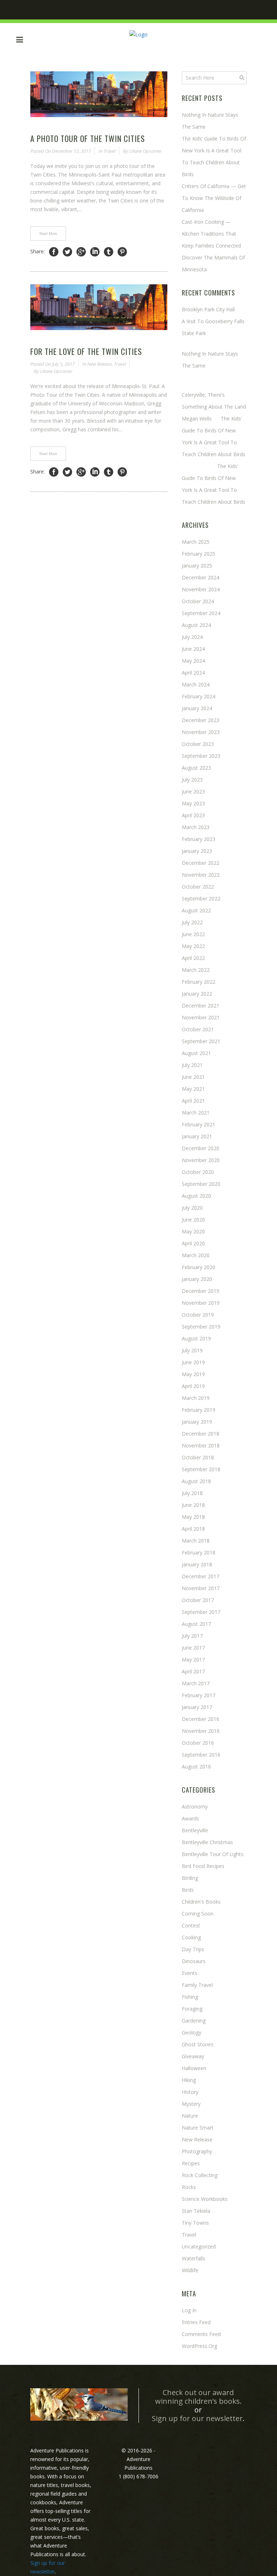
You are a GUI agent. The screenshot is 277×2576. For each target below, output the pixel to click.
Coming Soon (198, 1914)
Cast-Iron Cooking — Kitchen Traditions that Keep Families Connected (211, 234)
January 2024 (197, 708)
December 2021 (201, 1006)
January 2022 (197, 994)
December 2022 (201, 863)
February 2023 (199, 839)
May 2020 (193, 1231)
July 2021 (192, 1065)
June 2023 (193, 791)
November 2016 (201, 1731)
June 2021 (193, 1077)
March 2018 (196, 1541)
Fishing (190, 1997)
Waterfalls (194, 2258)
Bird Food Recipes (203, 1866)
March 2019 (196, 1398)
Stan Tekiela (196, 2211)
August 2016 (196, 1767)
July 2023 (192, 780)
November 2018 (201, 1445)
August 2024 (196, 625)
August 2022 (196, 910)
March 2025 (196, 542)
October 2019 (198, 1315)
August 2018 (196, 1481)
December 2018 (201, 1434)
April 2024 (193, 673)
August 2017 (196, 1624)
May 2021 (193, 1089)
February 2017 (199, 1695)
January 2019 (197, 1422)
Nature (190, 2116)
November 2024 (201, 589)
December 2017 (201, 1576)
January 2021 (197, 1136)
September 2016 (201, 1755)
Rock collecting (200, 2175)
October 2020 (198, 1172)
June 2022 (193, 934)
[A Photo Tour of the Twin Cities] (99, 94)
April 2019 (193, 1386)
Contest (191, 1925)
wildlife (190, 2270)
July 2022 (192, 922)
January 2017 (197, 1707)
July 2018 (192, 1493)
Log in (189, 2310)
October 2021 (198, 1029)
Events (190, 1973)
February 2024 (199, 696)
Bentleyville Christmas (207, 1842)
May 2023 (193, 803)
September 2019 (201, 1327)
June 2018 (193, 1505)
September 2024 (201, 613)
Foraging (192, 2009)
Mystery (191, 2104)
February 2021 (199, 1124)
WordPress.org (199, 2346)
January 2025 (197, 566)
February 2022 (199, 982)
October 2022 (198, 887)
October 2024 (198, 601)
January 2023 (197, 851)
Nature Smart (198, 2128)
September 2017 (201, 1612)
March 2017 (196, 1683)
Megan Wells (197, 419)
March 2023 (196, 827)
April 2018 (193, 1529)
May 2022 (193, 946)
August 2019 (196, 1338)
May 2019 (193, 1374)
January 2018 (197, 1564)
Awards (190, 1818)
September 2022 (201, 898)
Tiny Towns (195, 2223)
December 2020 (201, 1148)
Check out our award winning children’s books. (198, 2397)
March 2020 (196, 1255)
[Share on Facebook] (54, 252)
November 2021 (201, 1017)
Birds (188, 1890)
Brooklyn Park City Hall (208, 309)
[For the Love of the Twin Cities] (99, 307)
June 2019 (193, 1362)
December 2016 (201, 1719)
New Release (100, 364)
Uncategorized (199, 2246)
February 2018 (199, 1552)
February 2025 (199, 554)
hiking (189, 2080)
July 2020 (192, 1208)
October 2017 (198, 1600)
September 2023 (201, 756)
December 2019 (201, 1291)
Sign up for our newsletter (197, 2418)
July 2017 (192, 1636)
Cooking (191, 1937)
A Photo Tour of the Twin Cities (88, 138)
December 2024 (201, 577)
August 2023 (196, 768)
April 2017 (193, 1671)
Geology (192, 2032)
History (190, 2092)
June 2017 (193, 1648)
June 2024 (193, 649)
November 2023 (201, 732)
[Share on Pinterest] (122, 252)
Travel (109, 151)
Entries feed (196, 2322)
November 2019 (201, 1303)
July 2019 (192, 1350)
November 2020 (201, 1160)
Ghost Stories (198, 2044)
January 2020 (197, 1279)
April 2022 (193, 958)
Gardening (194, 2021)
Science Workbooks (205, 2199)
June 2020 (193, 1220)
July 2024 (192, 637)
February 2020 (199, 1267)
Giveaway (193, 2056)
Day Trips (193, 1949)
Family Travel (197, 1985)
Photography (197, 2151)
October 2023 (198, 744)
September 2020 (201, 1184)
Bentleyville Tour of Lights (213, 1854)
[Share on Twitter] (67, 252)
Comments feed (201, 2334)
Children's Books (201, 1902)
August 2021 (196, 1053)
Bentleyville (195, 1830)
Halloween (194, 2068)
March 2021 (196, 1113)
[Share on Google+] (81, 252)
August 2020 (196, 1196)
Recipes (191, 2163)
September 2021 (201, 1041)
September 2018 (201, 1469)
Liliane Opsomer (145, 151)
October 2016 (198, 1743)
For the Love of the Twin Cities (86, 351)
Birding (190, 1878)
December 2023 (201, 720)
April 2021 (193, 1101)
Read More (48, 233)
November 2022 (201, 875)
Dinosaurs (194, 1961)
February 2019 (199, 1410)
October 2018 (198, 1457)
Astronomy (195, 1807)
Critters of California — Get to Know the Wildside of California (214, 198)
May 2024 (193, 661)
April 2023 (193, 815)
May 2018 (193, 1517)
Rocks (189, 2187)
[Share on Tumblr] (109, 252)
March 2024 (196, 684)
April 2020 (193, 1243)
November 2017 (201, 1588)
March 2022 (196, 970)
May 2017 (193, 1660)
